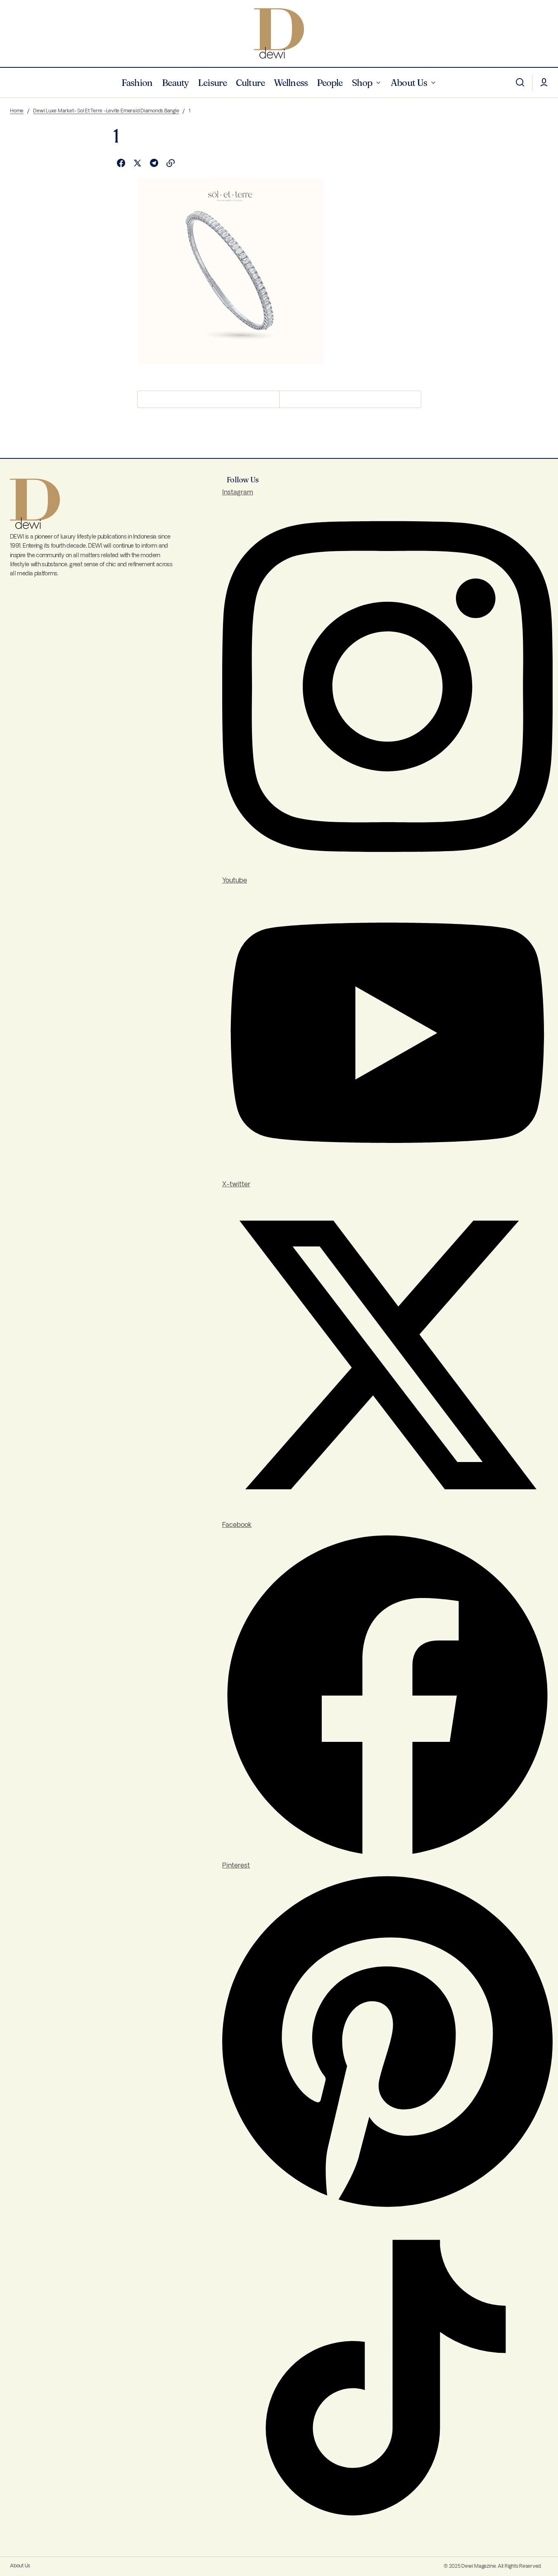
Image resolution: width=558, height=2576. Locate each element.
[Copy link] (171, 163)
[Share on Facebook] (121, 163)
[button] (520, 83)
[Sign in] (544, 83)
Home (17, 111)
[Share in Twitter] (138, 163)
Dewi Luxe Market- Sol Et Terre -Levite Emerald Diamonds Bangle (106, 111)
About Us (20, 2566)
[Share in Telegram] (154, 163)
